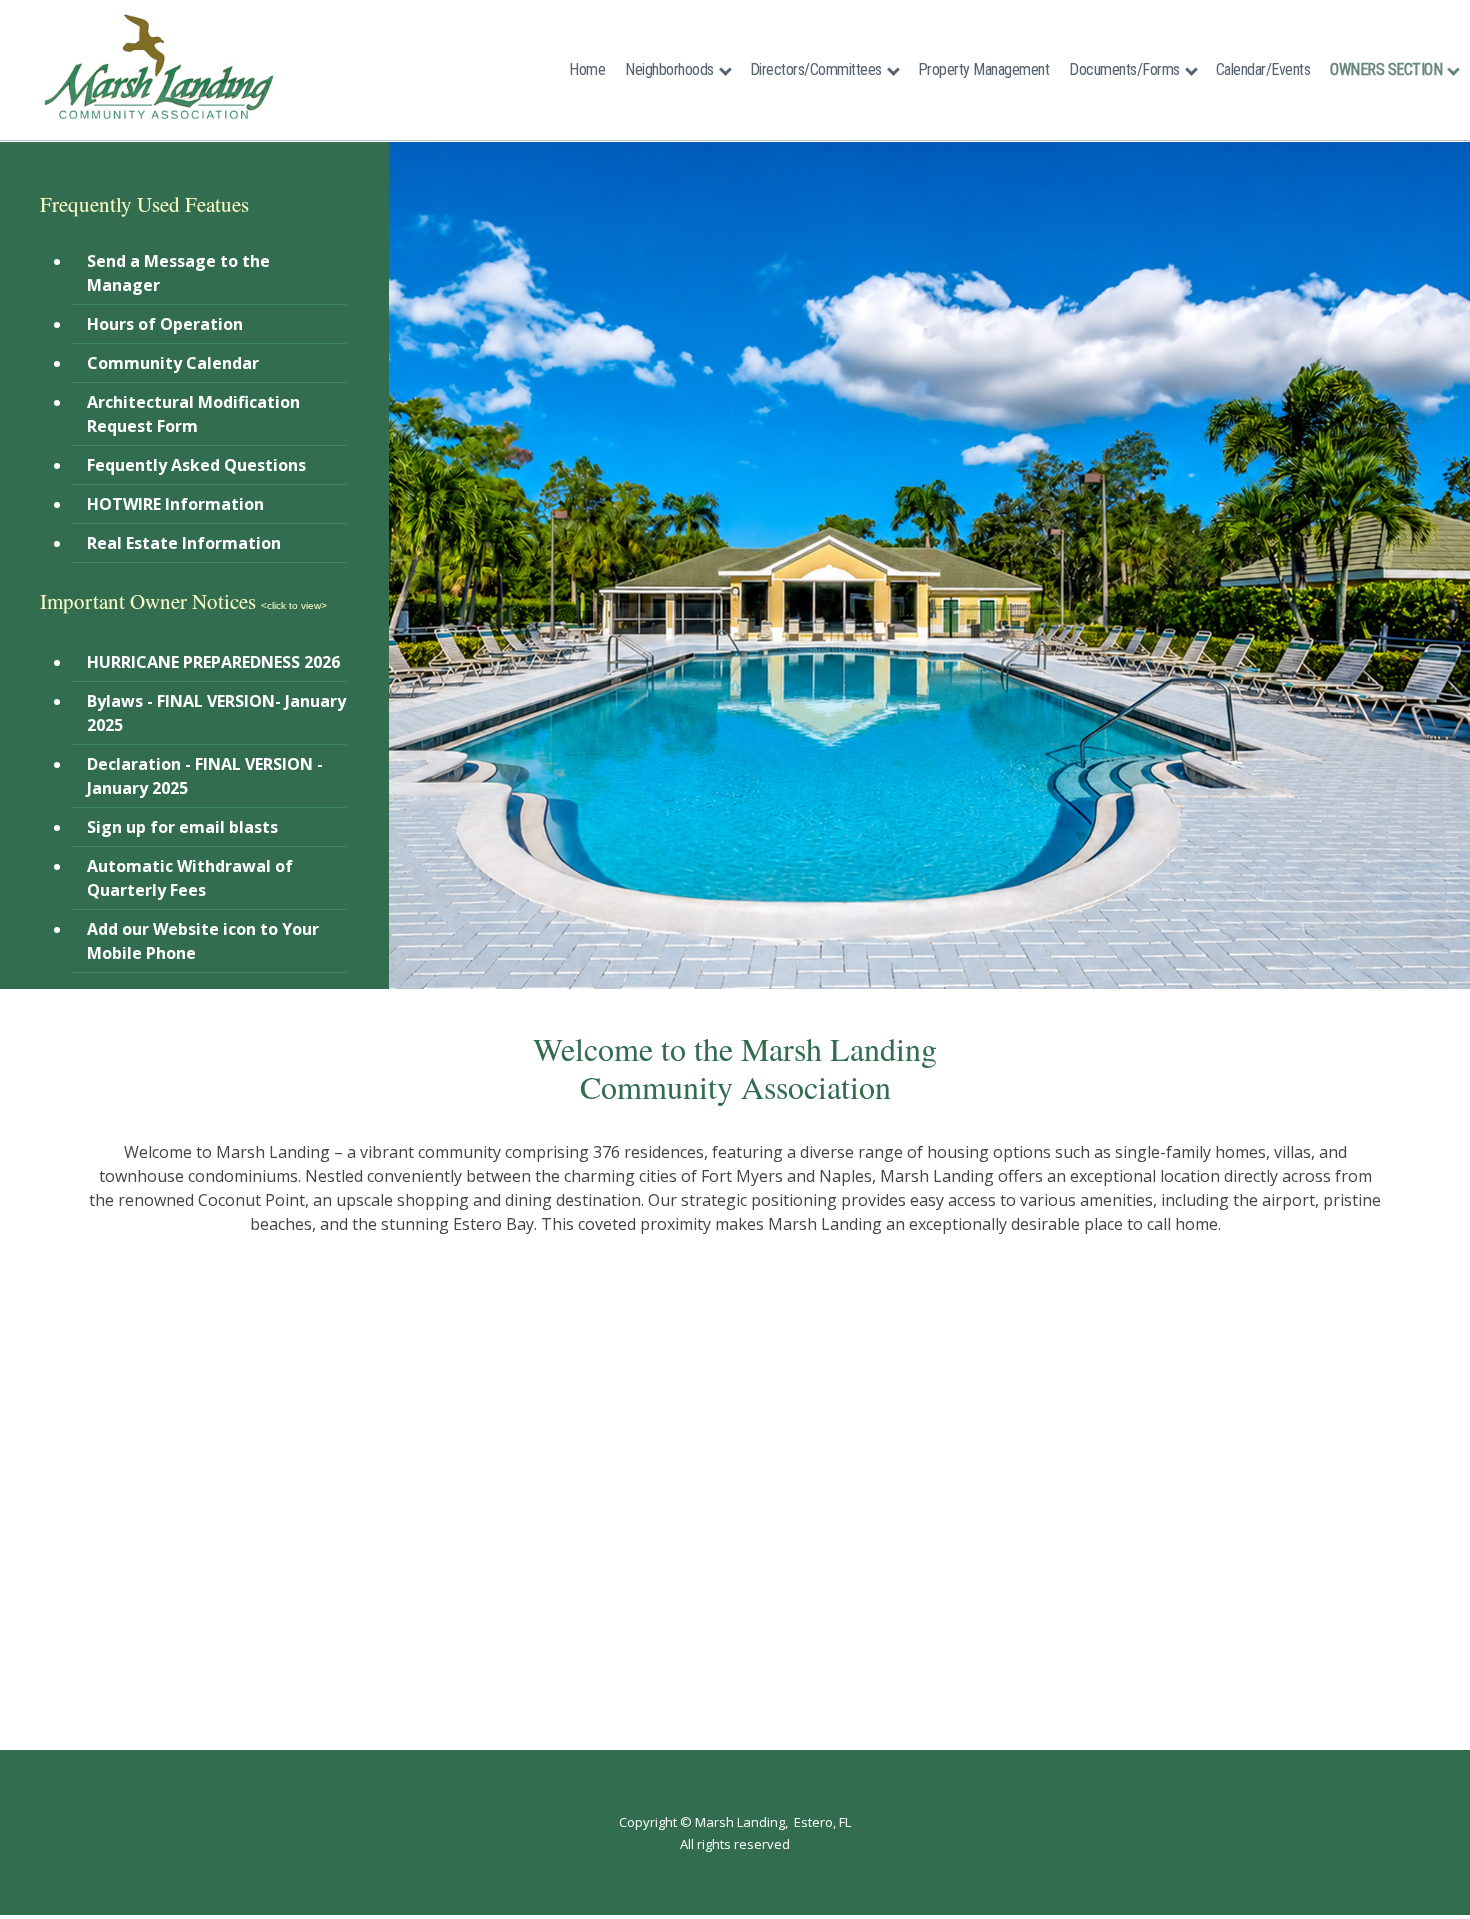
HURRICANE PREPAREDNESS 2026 (213, 662)
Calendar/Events (1263, 69)
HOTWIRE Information (175, 504)
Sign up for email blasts (182, 827)
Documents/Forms (1124, 69)
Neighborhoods (669, 69)
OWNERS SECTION (1386, 69)
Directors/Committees (816, 69)
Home (587, 69)
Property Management (984, 69)
